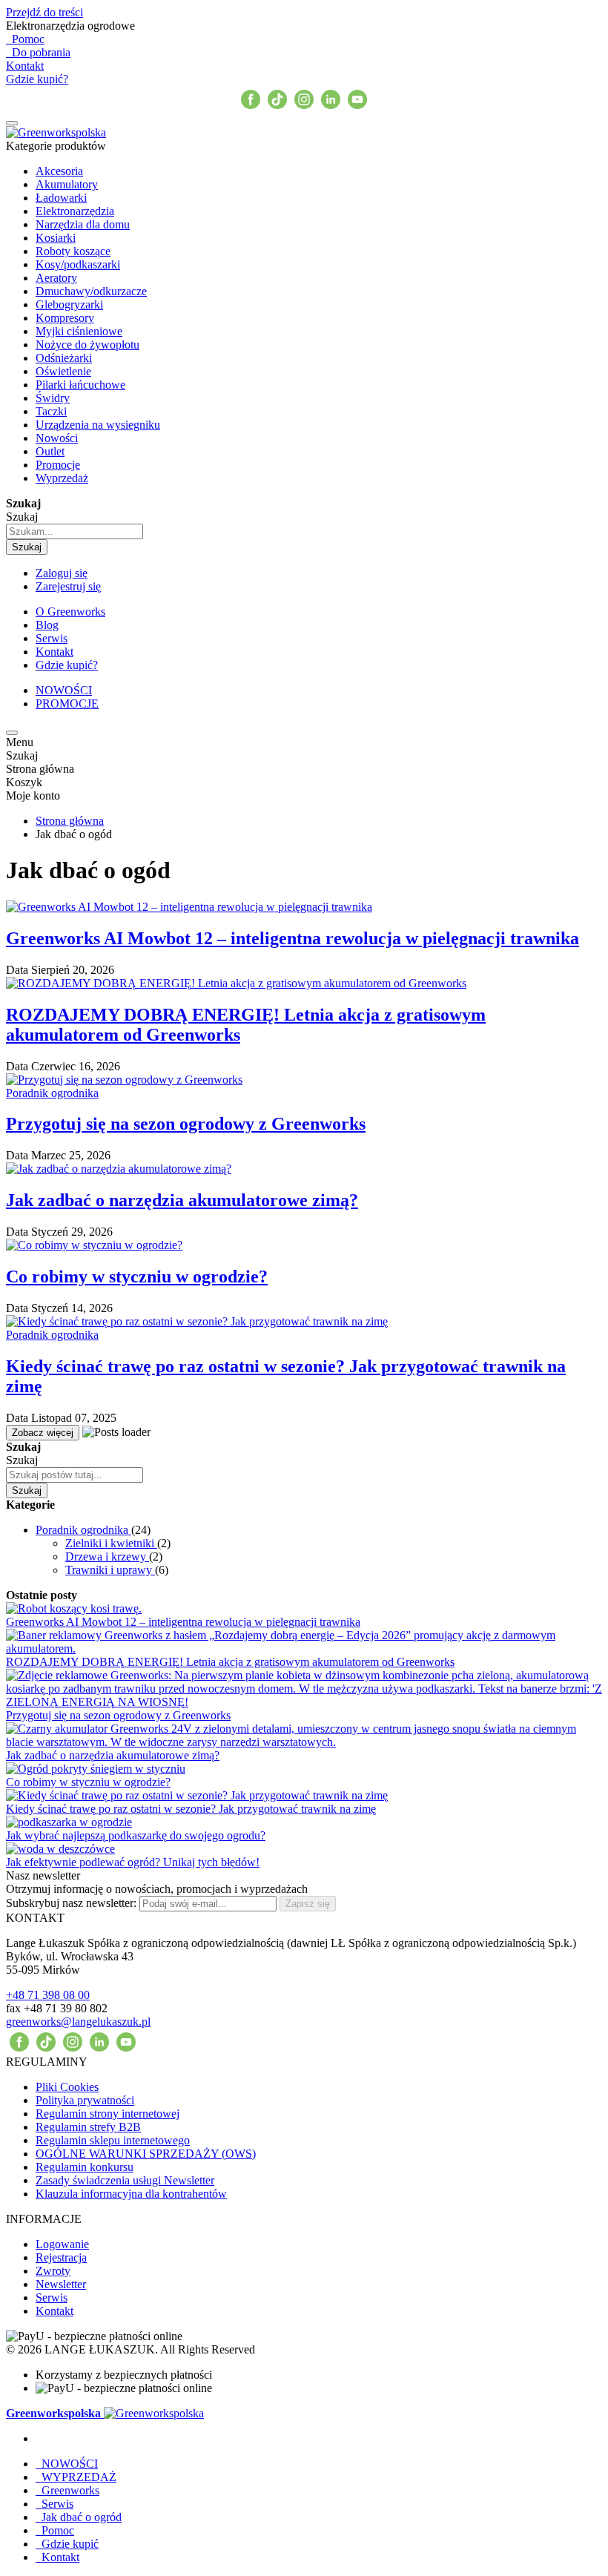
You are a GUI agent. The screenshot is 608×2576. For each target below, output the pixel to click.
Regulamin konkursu (85, 2167)
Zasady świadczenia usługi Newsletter (125, 2180)
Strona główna (70, 821)
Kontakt (25, 66)
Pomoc (25, 39)
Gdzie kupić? (37, 79)
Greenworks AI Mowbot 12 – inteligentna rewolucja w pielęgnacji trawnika (293, 938)
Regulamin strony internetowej (108, 2114)
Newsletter (61, 2284)
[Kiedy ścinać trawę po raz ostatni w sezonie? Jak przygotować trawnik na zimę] (197, 1554)
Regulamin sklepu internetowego (113, 2140)
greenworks (78, 2022)
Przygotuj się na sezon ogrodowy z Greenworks (186, 1124)
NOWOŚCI (64, 690)
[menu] (12, 123)
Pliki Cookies (67, 2087)
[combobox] (75, 531)
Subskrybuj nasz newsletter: (73, 1903)
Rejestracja (61, 2257)
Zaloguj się (62, 573)
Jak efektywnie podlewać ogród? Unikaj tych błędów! (133, 1862)
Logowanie (62, 2244)
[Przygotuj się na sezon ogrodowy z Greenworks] (124, 1080)
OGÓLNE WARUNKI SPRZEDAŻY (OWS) (146, 2154)
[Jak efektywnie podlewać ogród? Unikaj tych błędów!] (60, 1607)
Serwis (52, 2297)
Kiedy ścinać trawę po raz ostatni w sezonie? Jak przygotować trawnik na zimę (191, 1809)
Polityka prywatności (85, 2100)
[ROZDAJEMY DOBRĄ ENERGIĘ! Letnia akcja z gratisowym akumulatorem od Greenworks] (236, 983)
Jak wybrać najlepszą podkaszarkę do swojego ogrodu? (136, 1835)
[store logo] (56, 132)
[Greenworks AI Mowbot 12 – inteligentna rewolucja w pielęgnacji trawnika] (189, 907)
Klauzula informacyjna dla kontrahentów (131, 2194)
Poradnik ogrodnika (52, 1093)
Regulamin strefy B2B (88, 2127)
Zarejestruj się (68, 586)
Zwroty (53, 2271)
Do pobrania (38, 52)
